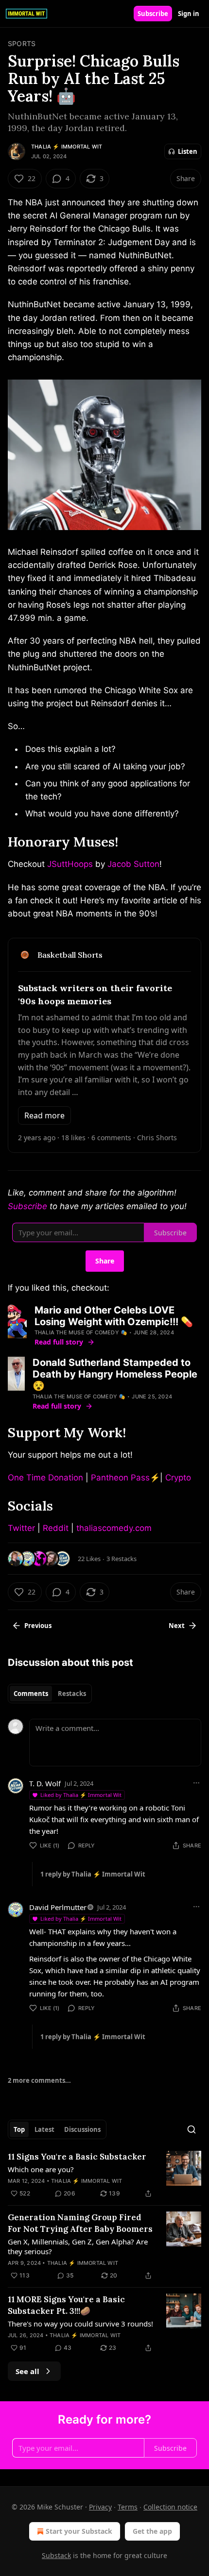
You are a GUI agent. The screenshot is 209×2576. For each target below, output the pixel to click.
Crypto (178, 1478)
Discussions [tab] (82, 2129)
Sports (22, 43)
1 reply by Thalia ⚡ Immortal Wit (93, 1874)
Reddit (56, 1528)
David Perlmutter (58, 1907)
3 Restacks (122, 1559)
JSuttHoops (70, 864)
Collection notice (170, 2507)
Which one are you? (41, 2169)
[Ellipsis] (196, 1783)
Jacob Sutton (133, 864)
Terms (128, 2507)
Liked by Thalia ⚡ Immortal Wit (81, 1795)
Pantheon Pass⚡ (125, 1478)
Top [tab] (19, 2129)
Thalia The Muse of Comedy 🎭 (81, 1332)
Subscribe (153, 14)
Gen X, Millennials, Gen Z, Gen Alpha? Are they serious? (78, 2246)
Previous (38, 1626)
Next (177, 1626)
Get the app (152, 2531)
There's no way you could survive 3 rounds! (80, 2324)
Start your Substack (79, 2531)
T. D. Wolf (45, 1783)
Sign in (189, 14)
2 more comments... (39, 2080)
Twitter (21, 1528)
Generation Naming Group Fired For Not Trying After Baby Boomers (80, 2223)
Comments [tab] (31, 1694)
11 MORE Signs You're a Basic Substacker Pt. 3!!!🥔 (66, 2305)
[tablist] (50, 1694)
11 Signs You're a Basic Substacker (77, 2157)
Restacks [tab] (72, 1694)
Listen (188, 151)
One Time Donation (45, 1478)
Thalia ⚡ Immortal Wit (67, 147)
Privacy (100, 2507)
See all (27, 2371)
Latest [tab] (44, 2129)
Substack (56, 2555)
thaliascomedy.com (114, 1528)
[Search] (192, 2129)
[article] (104, 2175)
